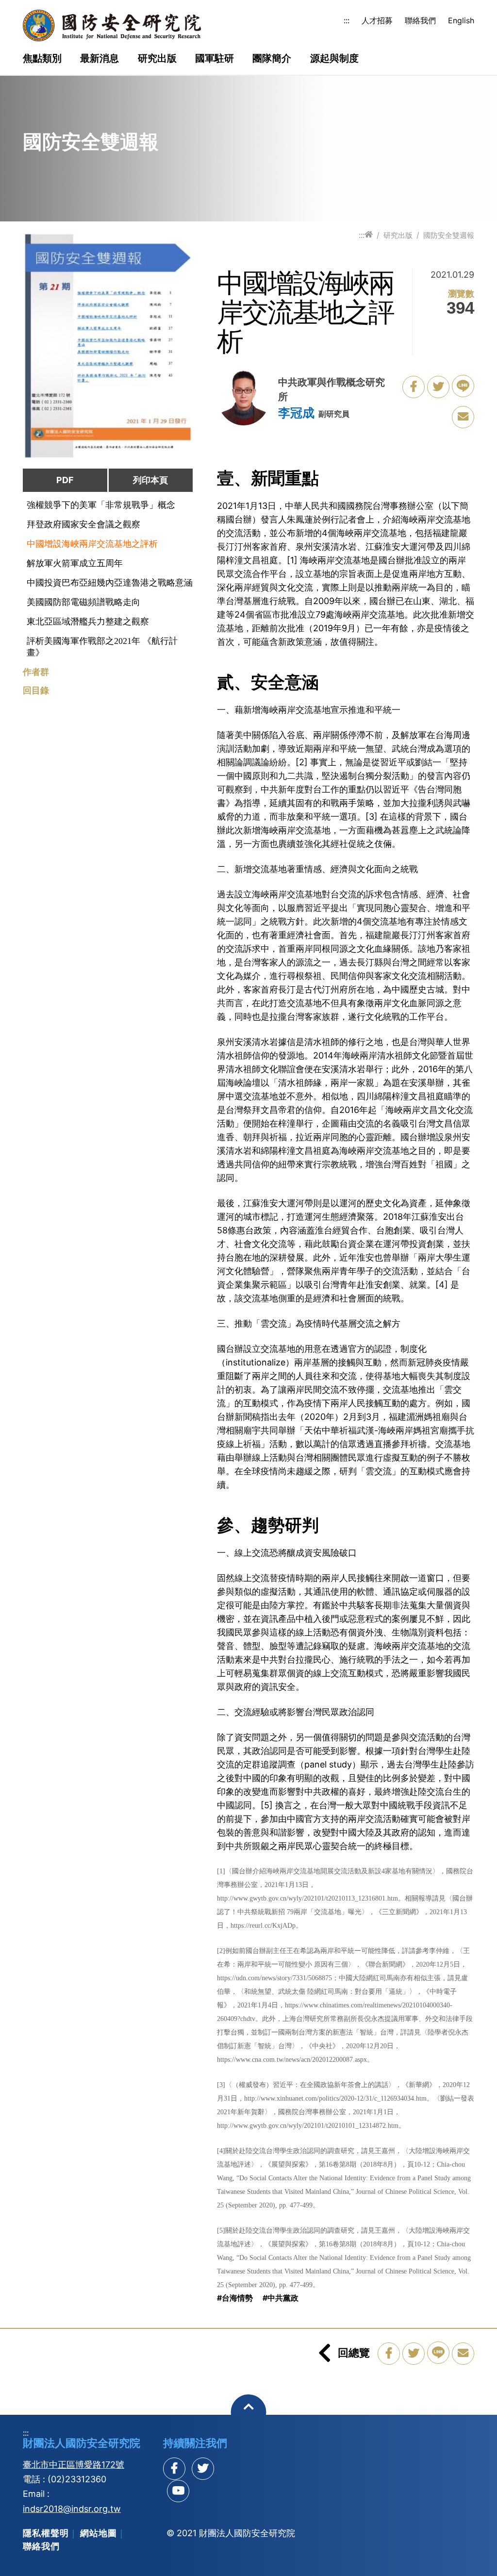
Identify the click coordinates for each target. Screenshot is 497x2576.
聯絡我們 (420, 20)
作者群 (36, 672)
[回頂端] (249, 2412)
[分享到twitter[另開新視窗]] (203, 2469)
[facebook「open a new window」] (414, 387)
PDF (65, 480)
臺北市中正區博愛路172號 (74, 2465)
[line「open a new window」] (463, 386)
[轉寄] (463, 417)
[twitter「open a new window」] (438, 387)
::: (347, 20)
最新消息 (99, 59)
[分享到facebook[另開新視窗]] (174, 2469)
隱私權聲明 (46, 2533)
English (461, 20)
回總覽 (354, 2353)
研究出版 (157, 59)
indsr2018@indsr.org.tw (72, 2509)
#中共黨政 (281, 2298)
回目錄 (36, 690)
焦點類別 (42, 59)
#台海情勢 (235, 2298)
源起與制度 (334, 59)
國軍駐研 (215, 59)
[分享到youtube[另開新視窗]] (178, 2491)
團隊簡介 (272, 59)
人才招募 (377, 20)
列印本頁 (150, 480)
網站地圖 (99, 2533)
